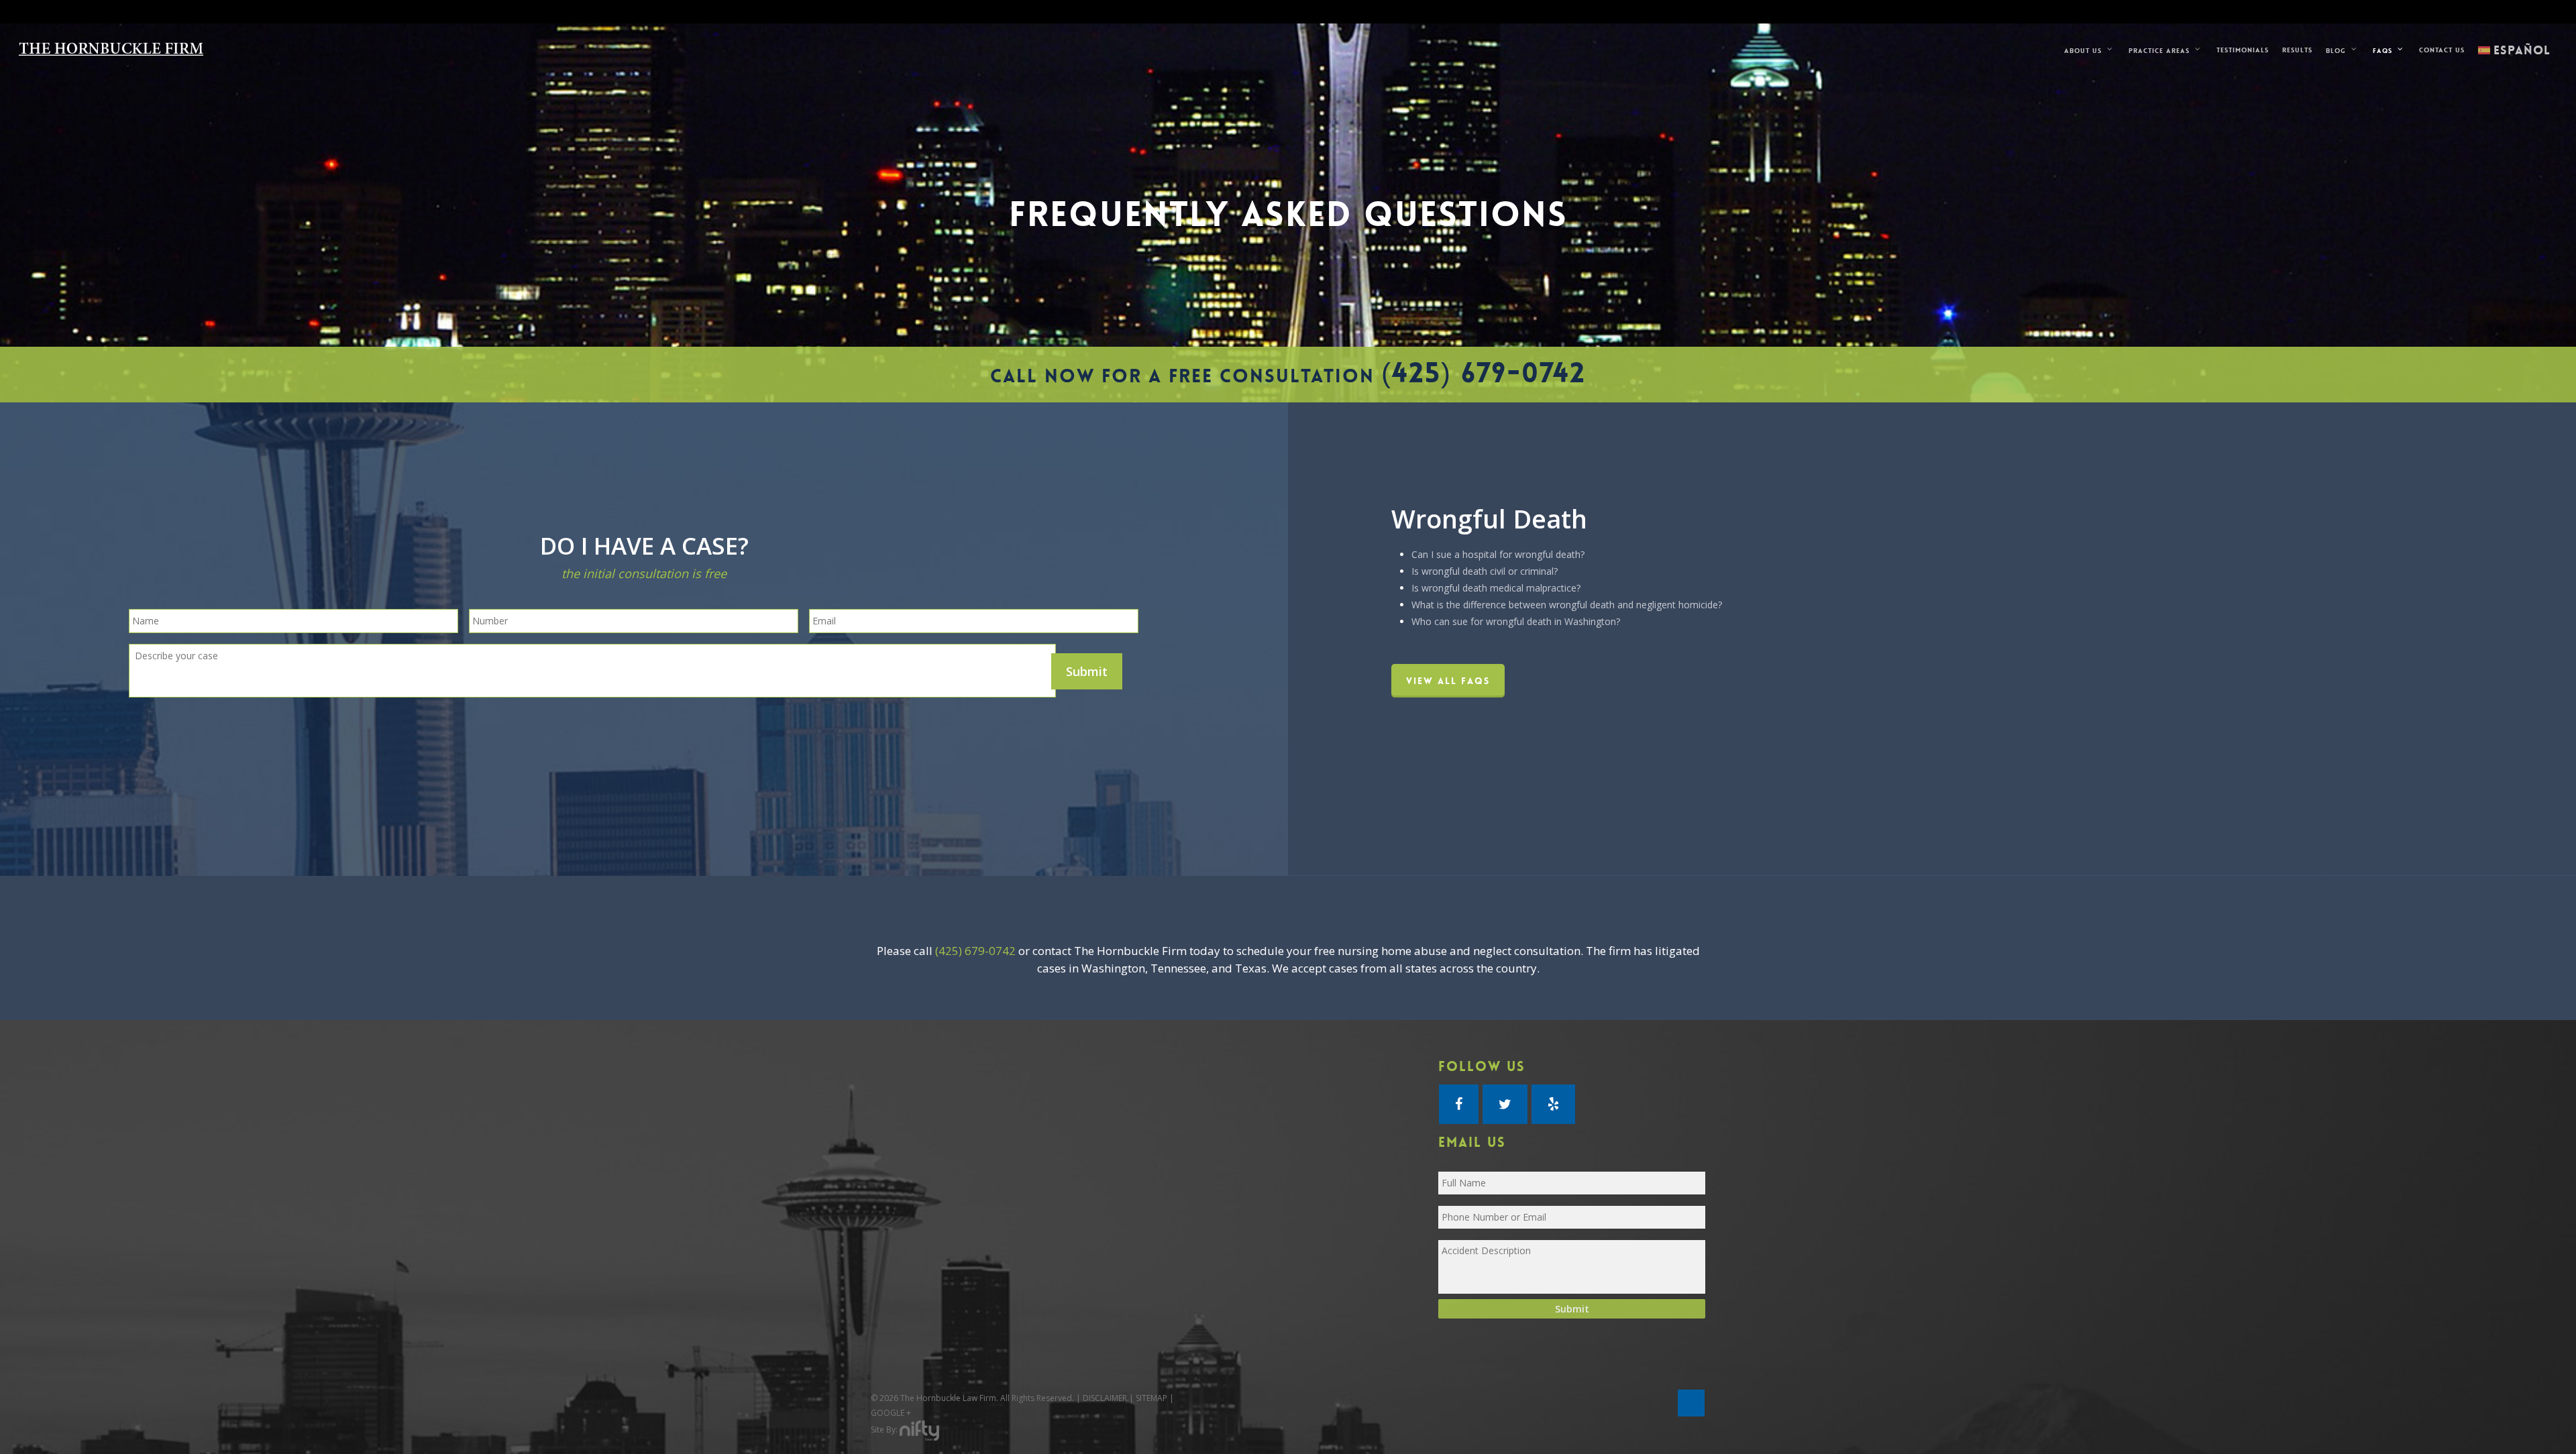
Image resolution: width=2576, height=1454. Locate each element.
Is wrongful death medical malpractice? (1496, 588)
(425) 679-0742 (1484, 373)
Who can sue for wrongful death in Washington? (1516, 621)
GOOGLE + (891, 1413)
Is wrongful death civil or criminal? (1485, 571)
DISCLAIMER (1105, 1398)
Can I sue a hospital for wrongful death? (1498, 554)
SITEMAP (1151, 1398)
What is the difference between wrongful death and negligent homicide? (1567, 605)
